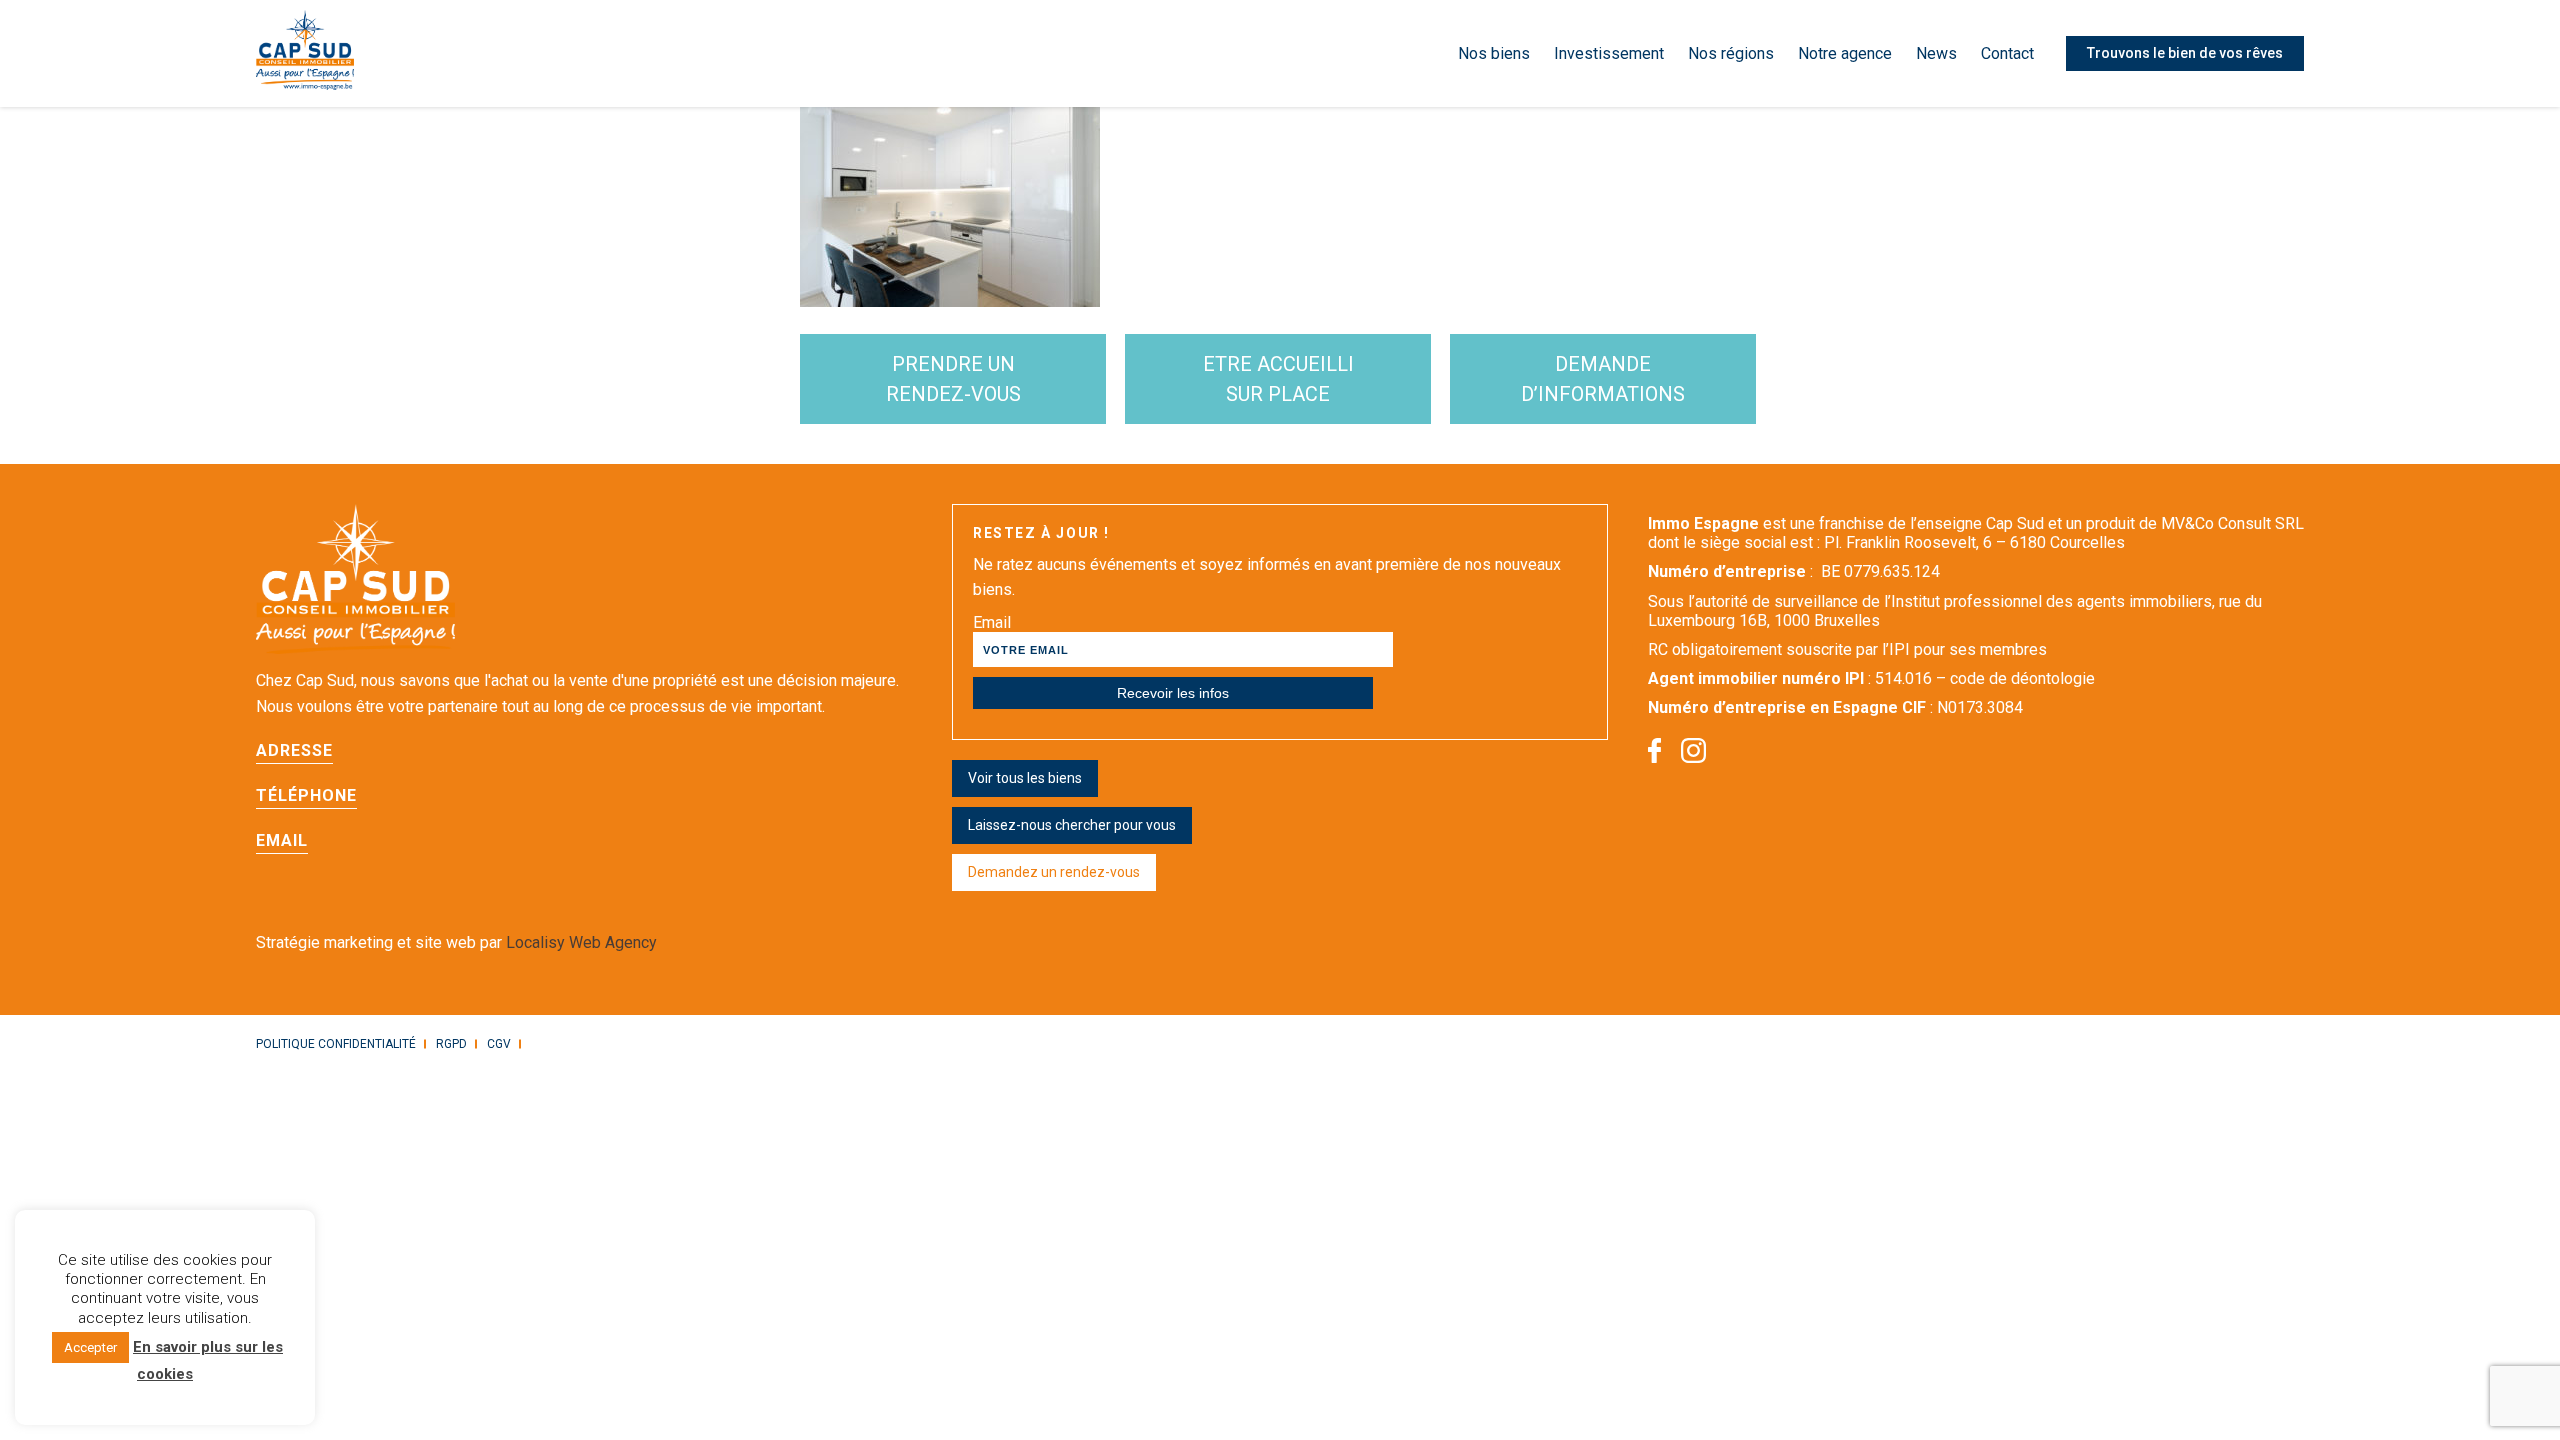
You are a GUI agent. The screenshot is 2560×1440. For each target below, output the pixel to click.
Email (992, 622)
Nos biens (1494, 53)
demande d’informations (1603, 379)
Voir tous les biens (1025, 778)
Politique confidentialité (336, 1044)
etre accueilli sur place (1278, 379)
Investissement (1609, 53)
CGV (499, 1044)
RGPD (451, 1044)
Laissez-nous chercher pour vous (1072, 825)
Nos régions (1731, 53)
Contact (2007, 53)
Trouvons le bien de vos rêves (2185, 53)
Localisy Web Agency (581, 942)
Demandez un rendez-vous (1054, 872)
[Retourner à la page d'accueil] (305, 53)
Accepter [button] (90, 1347)
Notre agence (1845, 53)
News (1936, 53)
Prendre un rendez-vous (953, 379)
